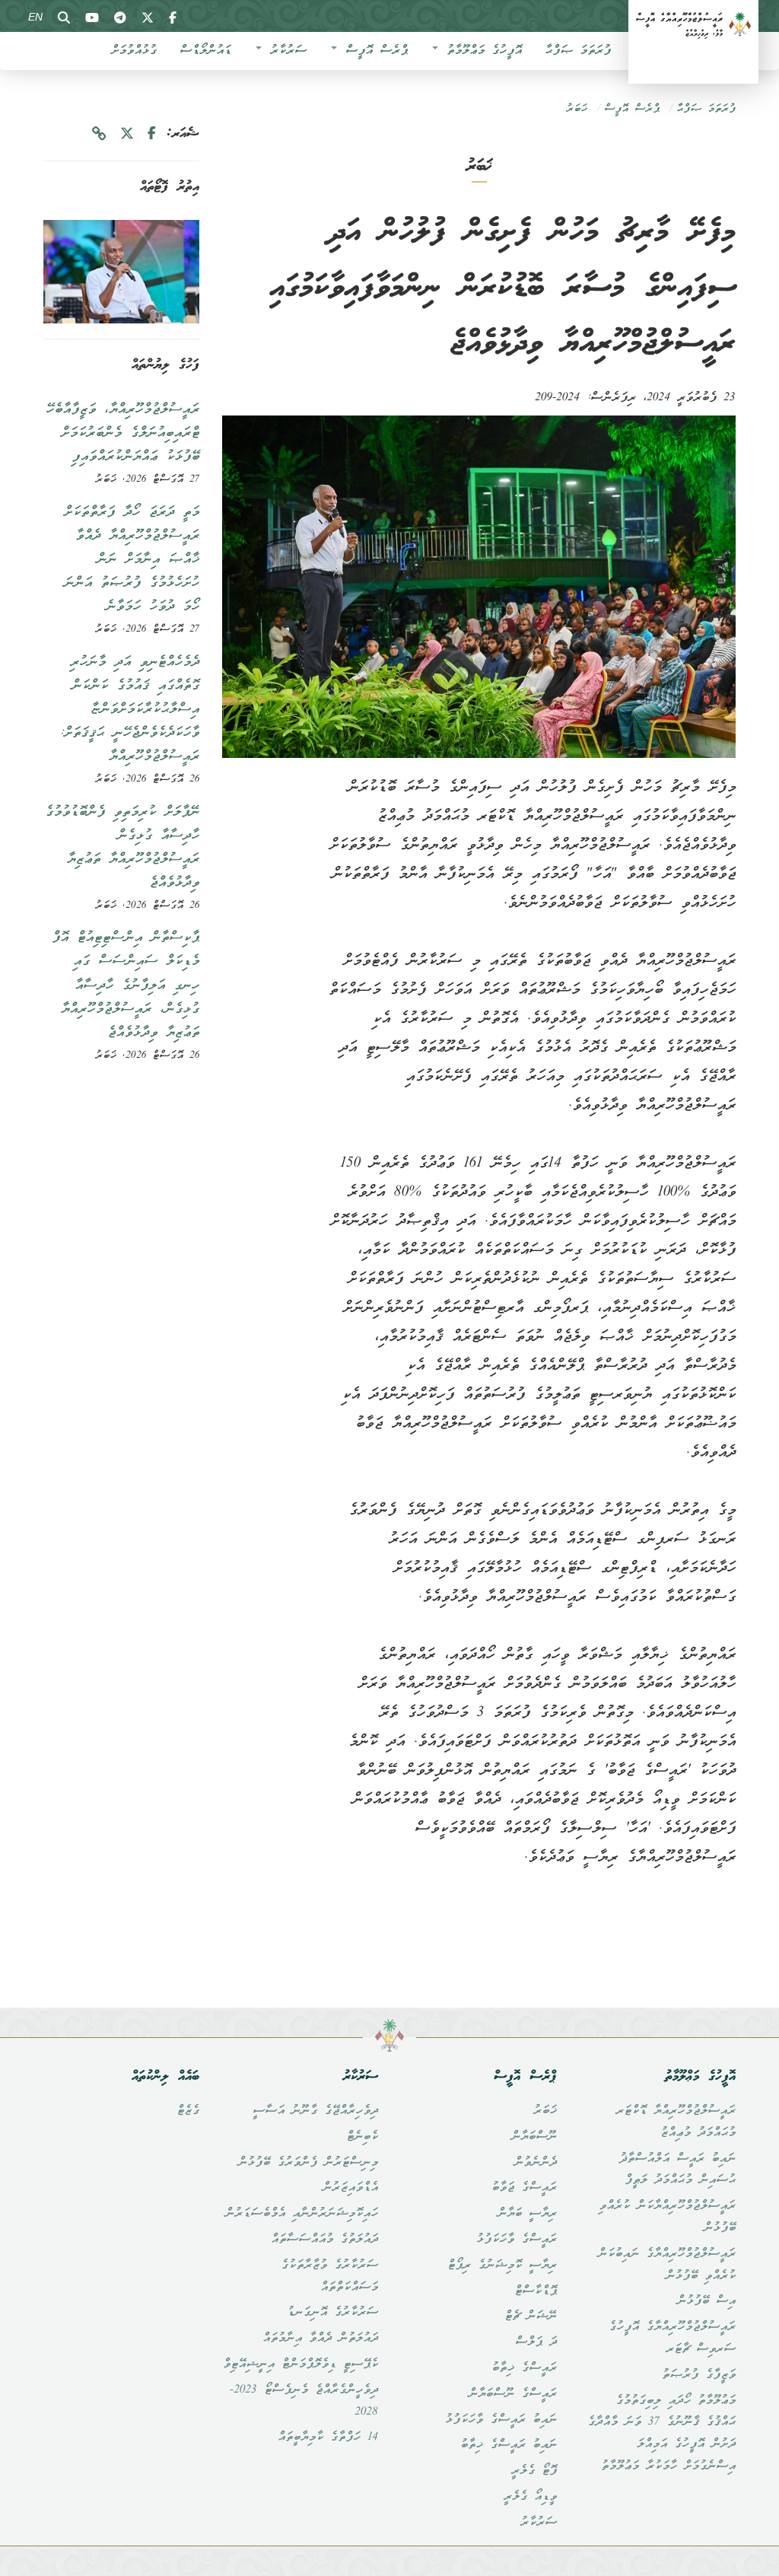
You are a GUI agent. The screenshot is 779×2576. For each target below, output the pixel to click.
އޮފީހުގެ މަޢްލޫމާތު (481, 51)
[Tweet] (127, 134)
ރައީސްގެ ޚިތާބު (524, 2368)
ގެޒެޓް (188, 2111)
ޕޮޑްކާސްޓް (536, 2291)
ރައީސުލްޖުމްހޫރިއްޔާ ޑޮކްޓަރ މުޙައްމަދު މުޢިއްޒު (676, 2122)
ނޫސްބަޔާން (534, 2137)
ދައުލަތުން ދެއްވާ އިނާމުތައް (320, 2339)
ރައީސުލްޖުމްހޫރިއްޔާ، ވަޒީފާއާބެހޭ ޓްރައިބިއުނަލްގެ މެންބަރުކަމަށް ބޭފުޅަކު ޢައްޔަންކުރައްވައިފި (122, 433)
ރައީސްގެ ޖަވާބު (524, 2188)
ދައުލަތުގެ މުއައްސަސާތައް (324, 2240)
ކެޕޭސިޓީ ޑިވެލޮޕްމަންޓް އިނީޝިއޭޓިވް (300, 2364)
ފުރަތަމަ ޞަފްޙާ (578, 51)
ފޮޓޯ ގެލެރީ (534, 2471)
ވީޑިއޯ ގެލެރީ (530, 2497)
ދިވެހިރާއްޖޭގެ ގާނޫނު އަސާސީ (315, 2111)
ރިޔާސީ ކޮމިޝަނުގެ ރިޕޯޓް (502, 2266)
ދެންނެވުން (536, 2163)
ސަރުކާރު (285, 51)
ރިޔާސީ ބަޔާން (527, 2214)
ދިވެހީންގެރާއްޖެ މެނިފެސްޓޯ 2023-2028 (304, 2401)
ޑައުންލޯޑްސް (205, 51)
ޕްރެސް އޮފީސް (373, 51)
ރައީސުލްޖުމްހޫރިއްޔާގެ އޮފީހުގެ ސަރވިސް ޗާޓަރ (672, 2338)
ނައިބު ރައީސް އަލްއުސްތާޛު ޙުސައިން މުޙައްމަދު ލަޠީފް (677, 2170)
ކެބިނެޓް (362, 2137)
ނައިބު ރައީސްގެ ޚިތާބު (509, 2445)
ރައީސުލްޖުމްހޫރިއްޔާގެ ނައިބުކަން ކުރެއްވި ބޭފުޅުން (667, 2265)
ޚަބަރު (577, 109)
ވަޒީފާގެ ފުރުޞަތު (699, 2375)
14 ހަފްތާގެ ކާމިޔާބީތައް (328, 2437)
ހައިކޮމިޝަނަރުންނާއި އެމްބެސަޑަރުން (302, 2214)
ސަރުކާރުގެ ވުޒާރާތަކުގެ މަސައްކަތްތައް (329, 2277)
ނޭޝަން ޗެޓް (531, 2316)
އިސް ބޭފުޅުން (706, 2301)
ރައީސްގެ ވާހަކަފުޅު (517, 2240)
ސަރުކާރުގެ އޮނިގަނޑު (332, 2313)
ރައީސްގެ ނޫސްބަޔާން (513, 2394)
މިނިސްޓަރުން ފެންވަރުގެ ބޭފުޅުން (308, 2163)
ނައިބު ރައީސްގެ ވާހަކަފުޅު (501, 2420)
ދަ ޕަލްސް (536, 2342)
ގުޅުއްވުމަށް (134, 51)
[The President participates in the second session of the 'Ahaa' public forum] (121, 272)
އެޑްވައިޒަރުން (350, 2188)
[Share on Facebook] (152, 134)
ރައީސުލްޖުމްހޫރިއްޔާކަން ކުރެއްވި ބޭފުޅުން (667, 2217)
